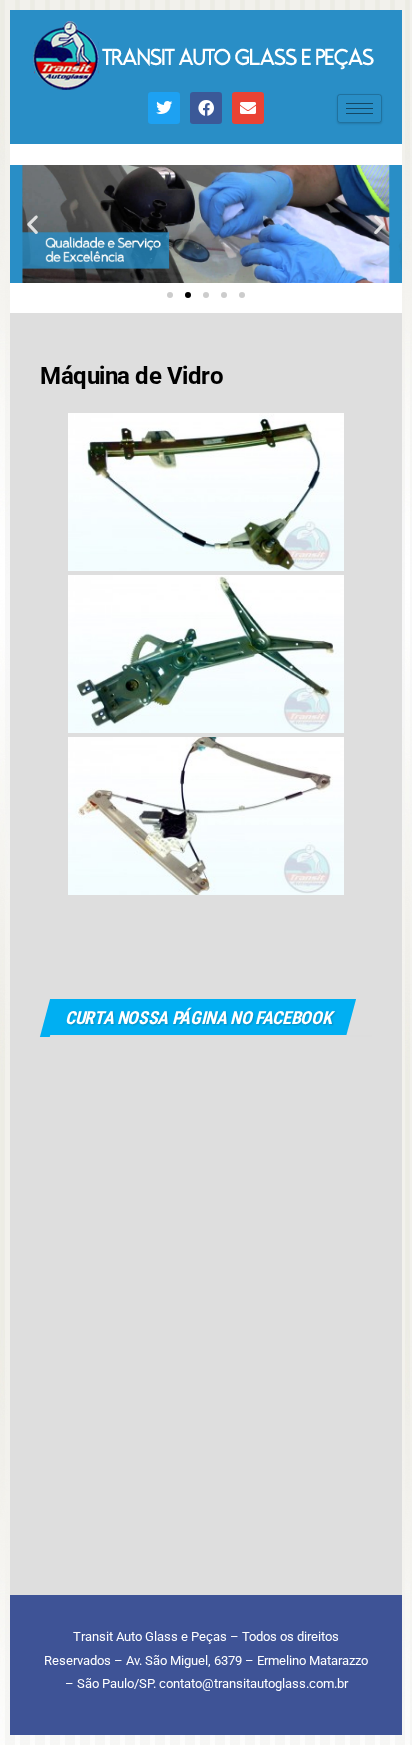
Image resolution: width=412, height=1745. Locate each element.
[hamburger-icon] (359, 108)
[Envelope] (248, 108)
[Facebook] (206, 108)
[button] (32, 224)
